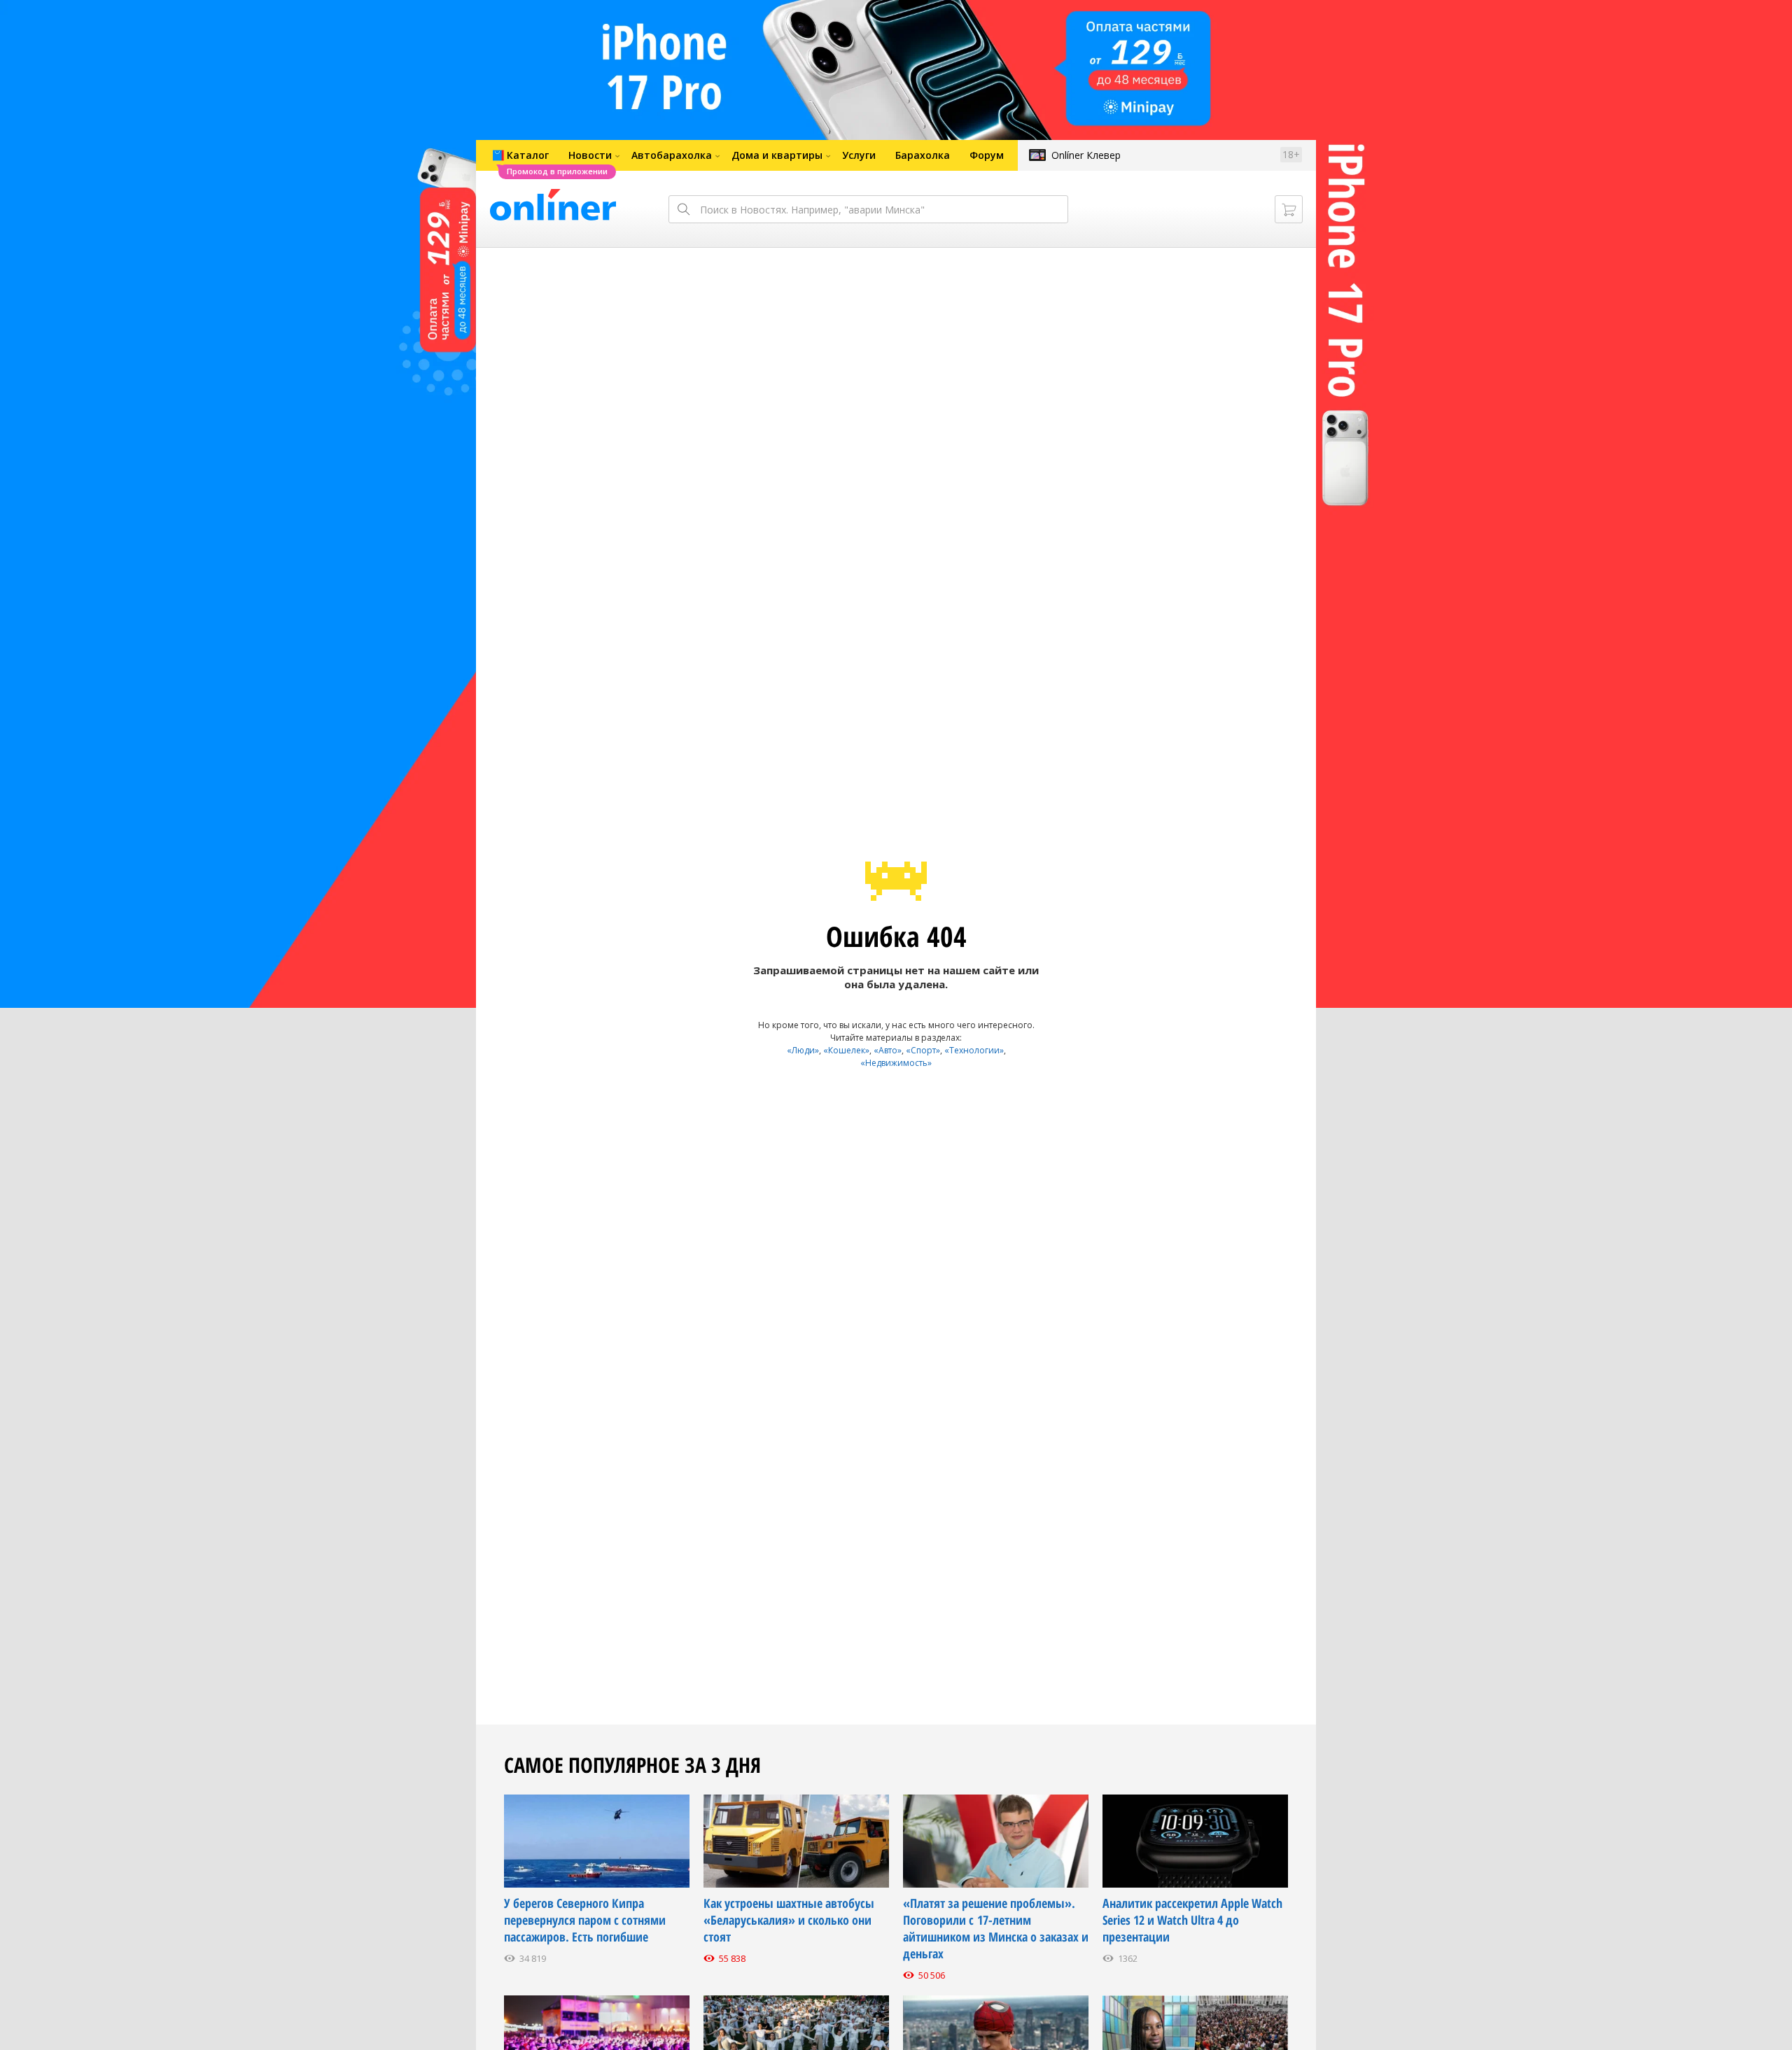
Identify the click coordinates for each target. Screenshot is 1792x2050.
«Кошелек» (846, 1050)
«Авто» (888, 1050)
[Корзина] (1289, 209)
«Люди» (803, 1050)
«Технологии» (974, 1050)
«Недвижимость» (896, 1063)
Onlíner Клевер (1086, 155)
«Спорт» (923, 1050)
